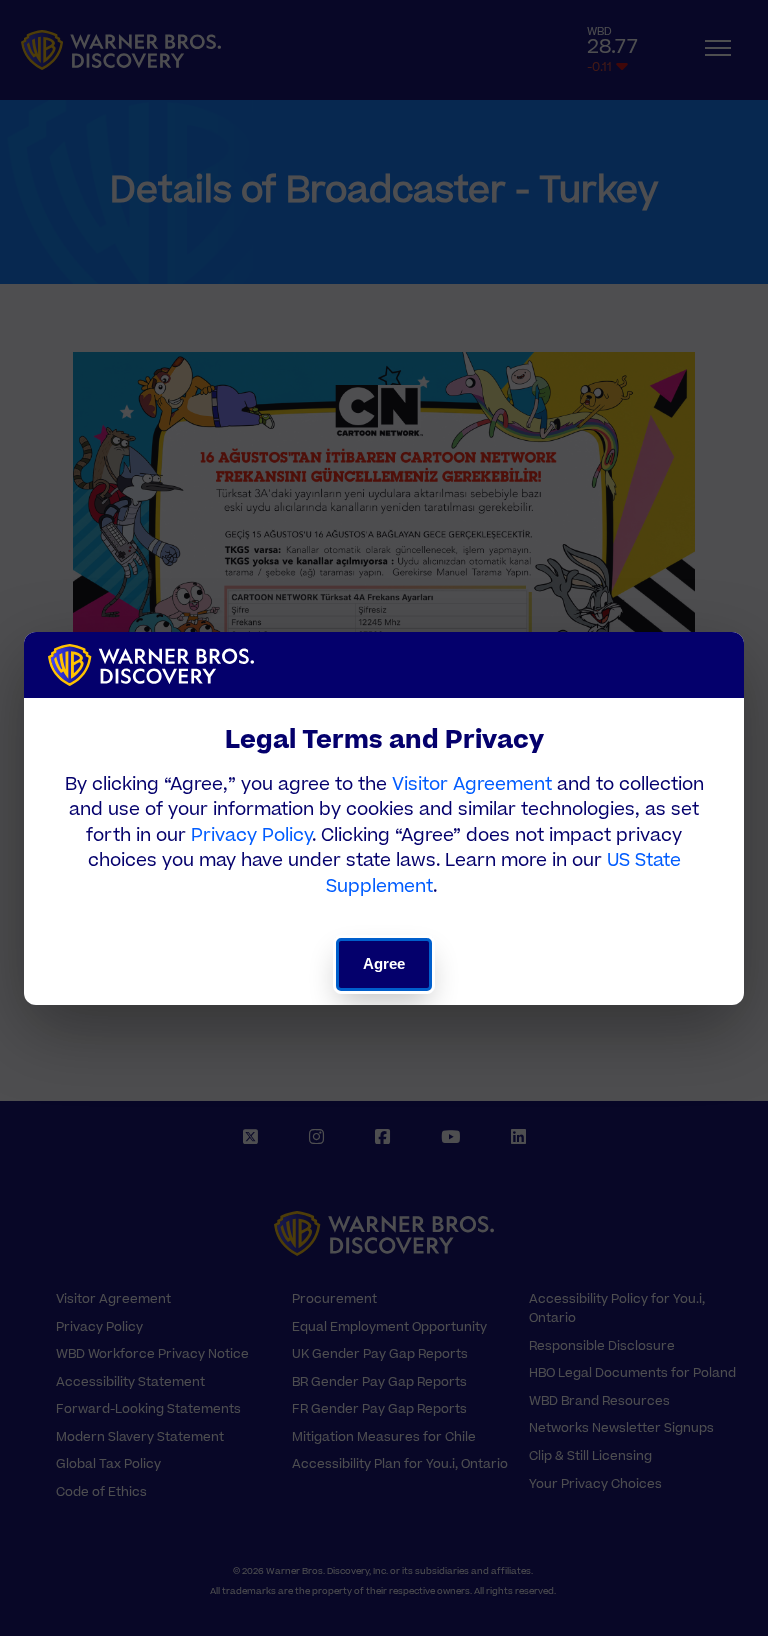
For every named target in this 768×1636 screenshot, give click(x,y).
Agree (384, 963)
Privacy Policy (251, 835)
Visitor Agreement (472, 784)
